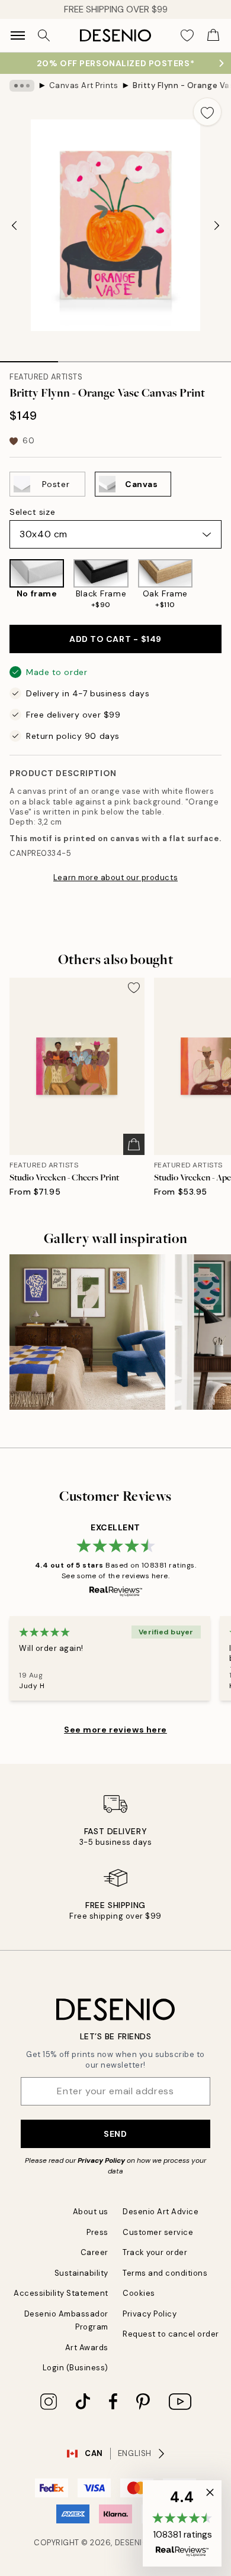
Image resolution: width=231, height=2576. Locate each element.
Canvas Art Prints (84, 85)
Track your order (155, 2252)
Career (94, 2252)
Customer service (158, 2232)
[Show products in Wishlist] (187, 35)
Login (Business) (76, 2368)
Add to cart (115, 639)
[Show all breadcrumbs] (22, 86)
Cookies (139, 2293)
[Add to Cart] (134, 1144)
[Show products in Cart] (213, 35)
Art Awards (87, 2348)
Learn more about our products (115, 877)
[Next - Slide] (217, 225)
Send (115, 2134)
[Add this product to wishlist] (207, 112)
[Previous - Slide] (14, 225)
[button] (182, 2523)
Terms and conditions (165, 2273)
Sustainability (81, 2273)
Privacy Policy (101, 2160)
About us (91, 2212)
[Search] (44, 35)
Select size (32, 512)
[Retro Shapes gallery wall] (87, 1332)
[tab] (29, 358)
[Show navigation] (18, 35)
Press (97, 2232)
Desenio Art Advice (161, 2212)
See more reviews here (115, 1730)
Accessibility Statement (61, 2293)
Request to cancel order (171, 2334)
